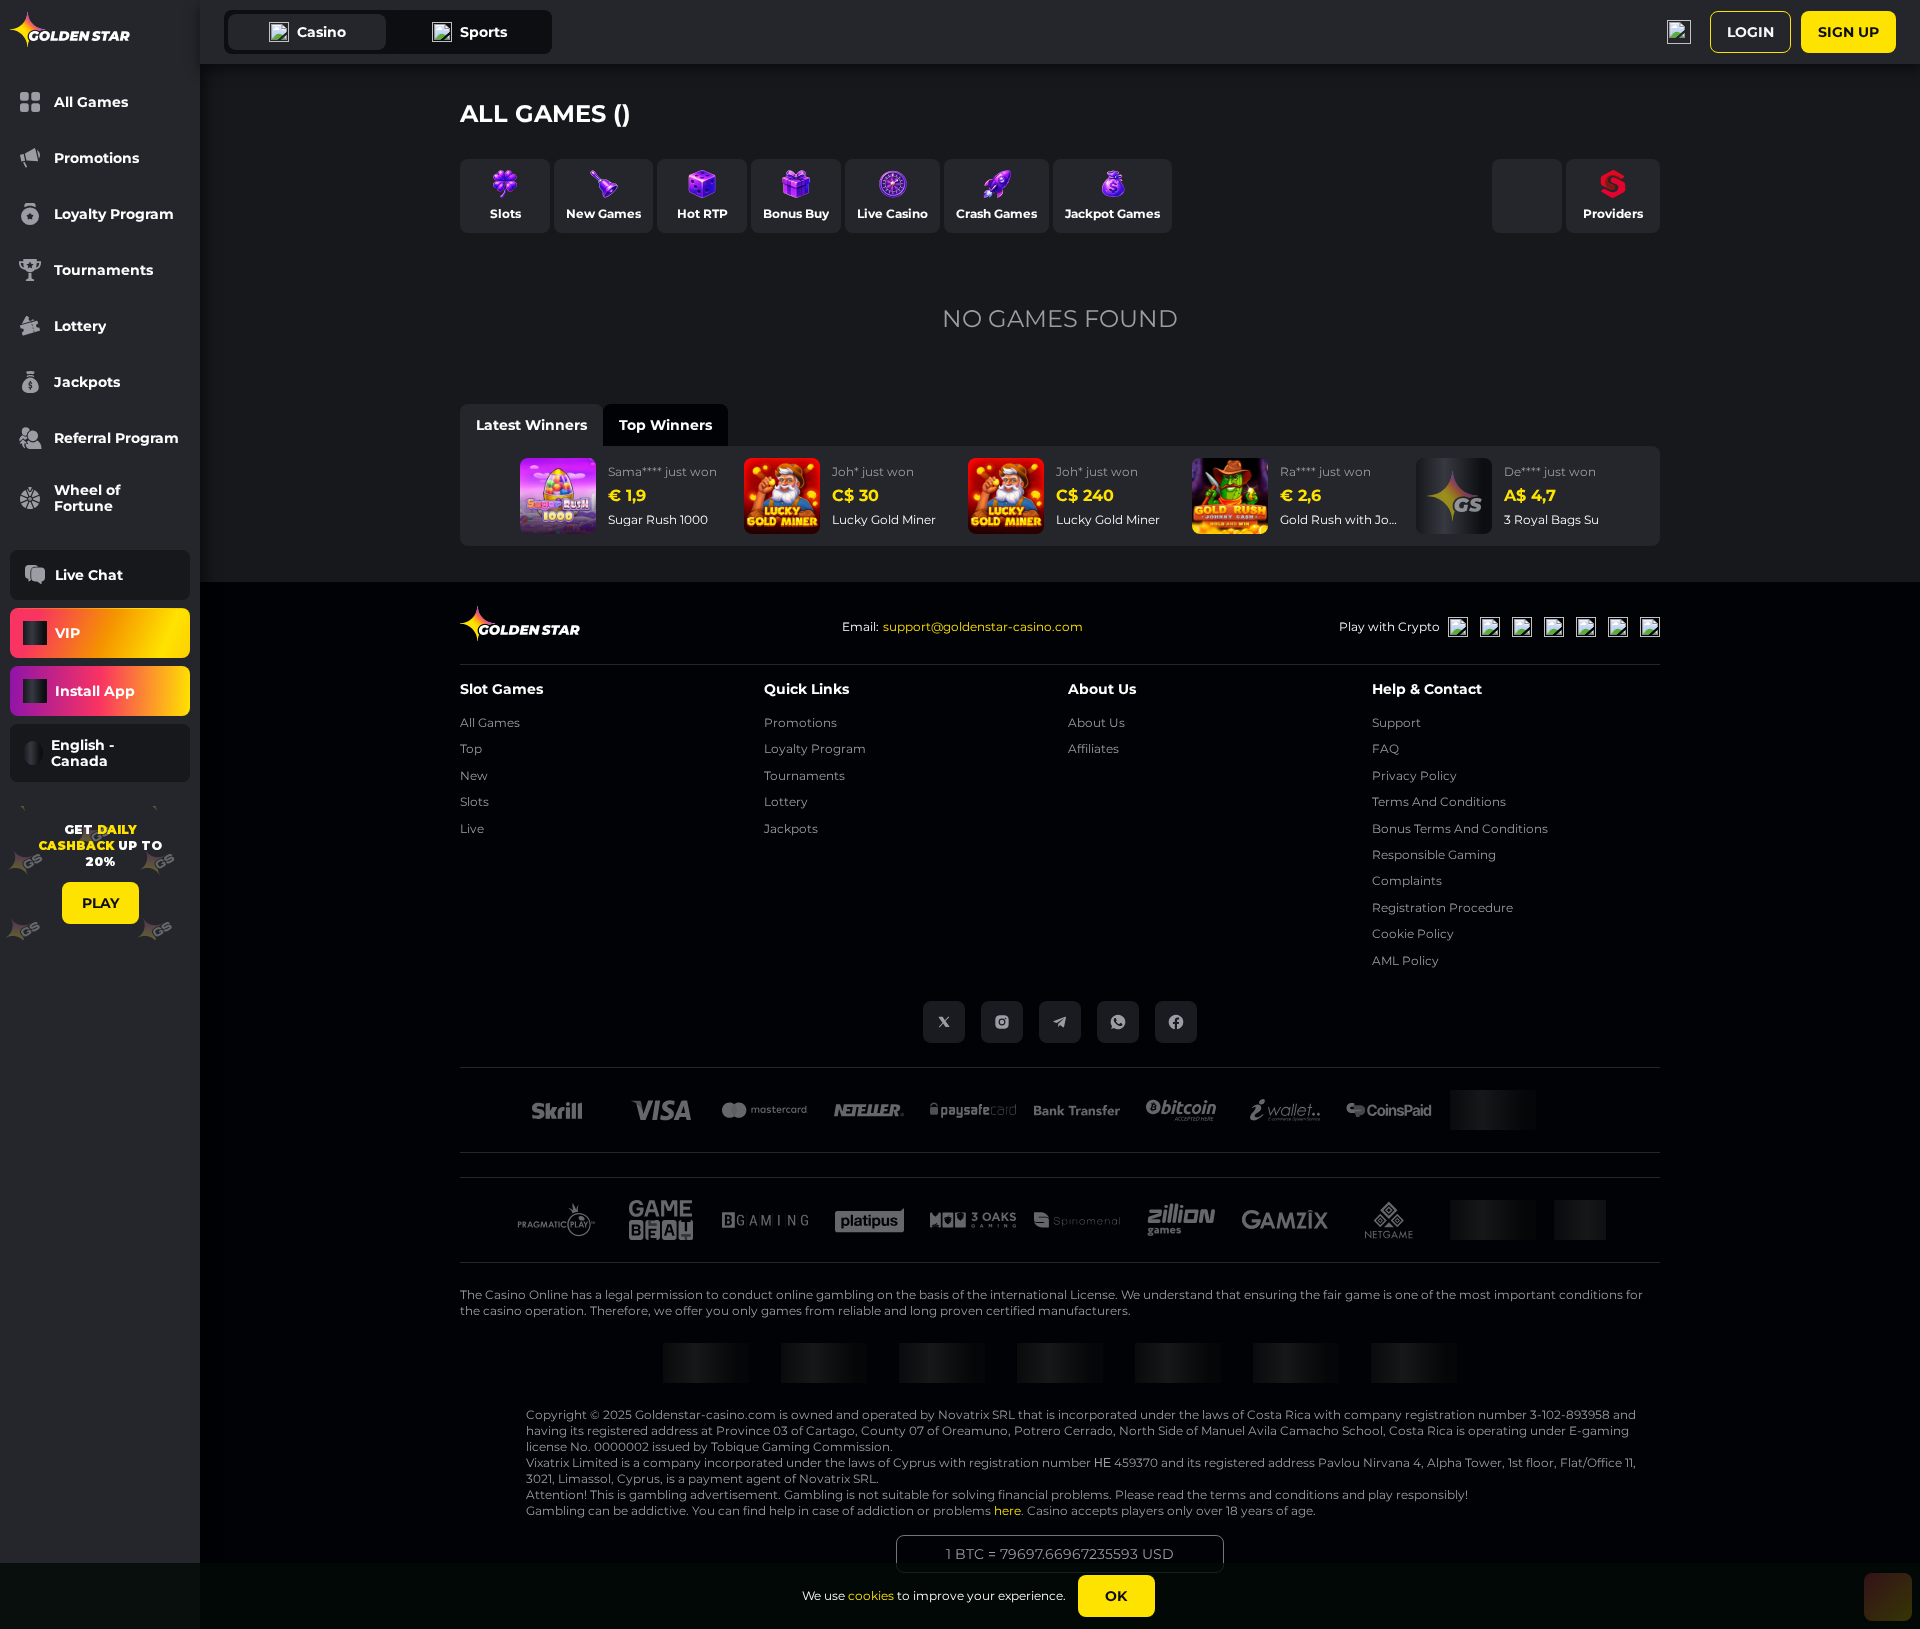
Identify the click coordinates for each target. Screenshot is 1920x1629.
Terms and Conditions (1439, 801)
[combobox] (100, 753)
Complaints (1407, 880)
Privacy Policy (1414, 775)
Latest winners (531, 425)
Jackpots (791, 828)
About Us (1096, 722)
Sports (483, 32)
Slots (474, 801)
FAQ (1385, 748)
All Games (490, 722)
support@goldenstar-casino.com (983, 626)
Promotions (800, 722)
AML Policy (1405, 960)
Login (1750, 32)
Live (472, 828)
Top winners (665, 425)
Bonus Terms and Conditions (1460, 828)
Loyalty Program (815, 748)
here (1007, 1510)
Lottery (786, 801)
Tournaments (804, 775)
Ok (1116, 1596)
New (474, 775)
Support (1396, 722)
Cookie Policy (1413, 933)
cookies (871, 1595)
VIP (67, 633)
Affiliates (1093, 748)
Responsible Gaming (1434, 854)
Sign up (1848, 32)
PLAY (100, 903)
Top (471, 748)
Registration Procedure (1442, 907)
